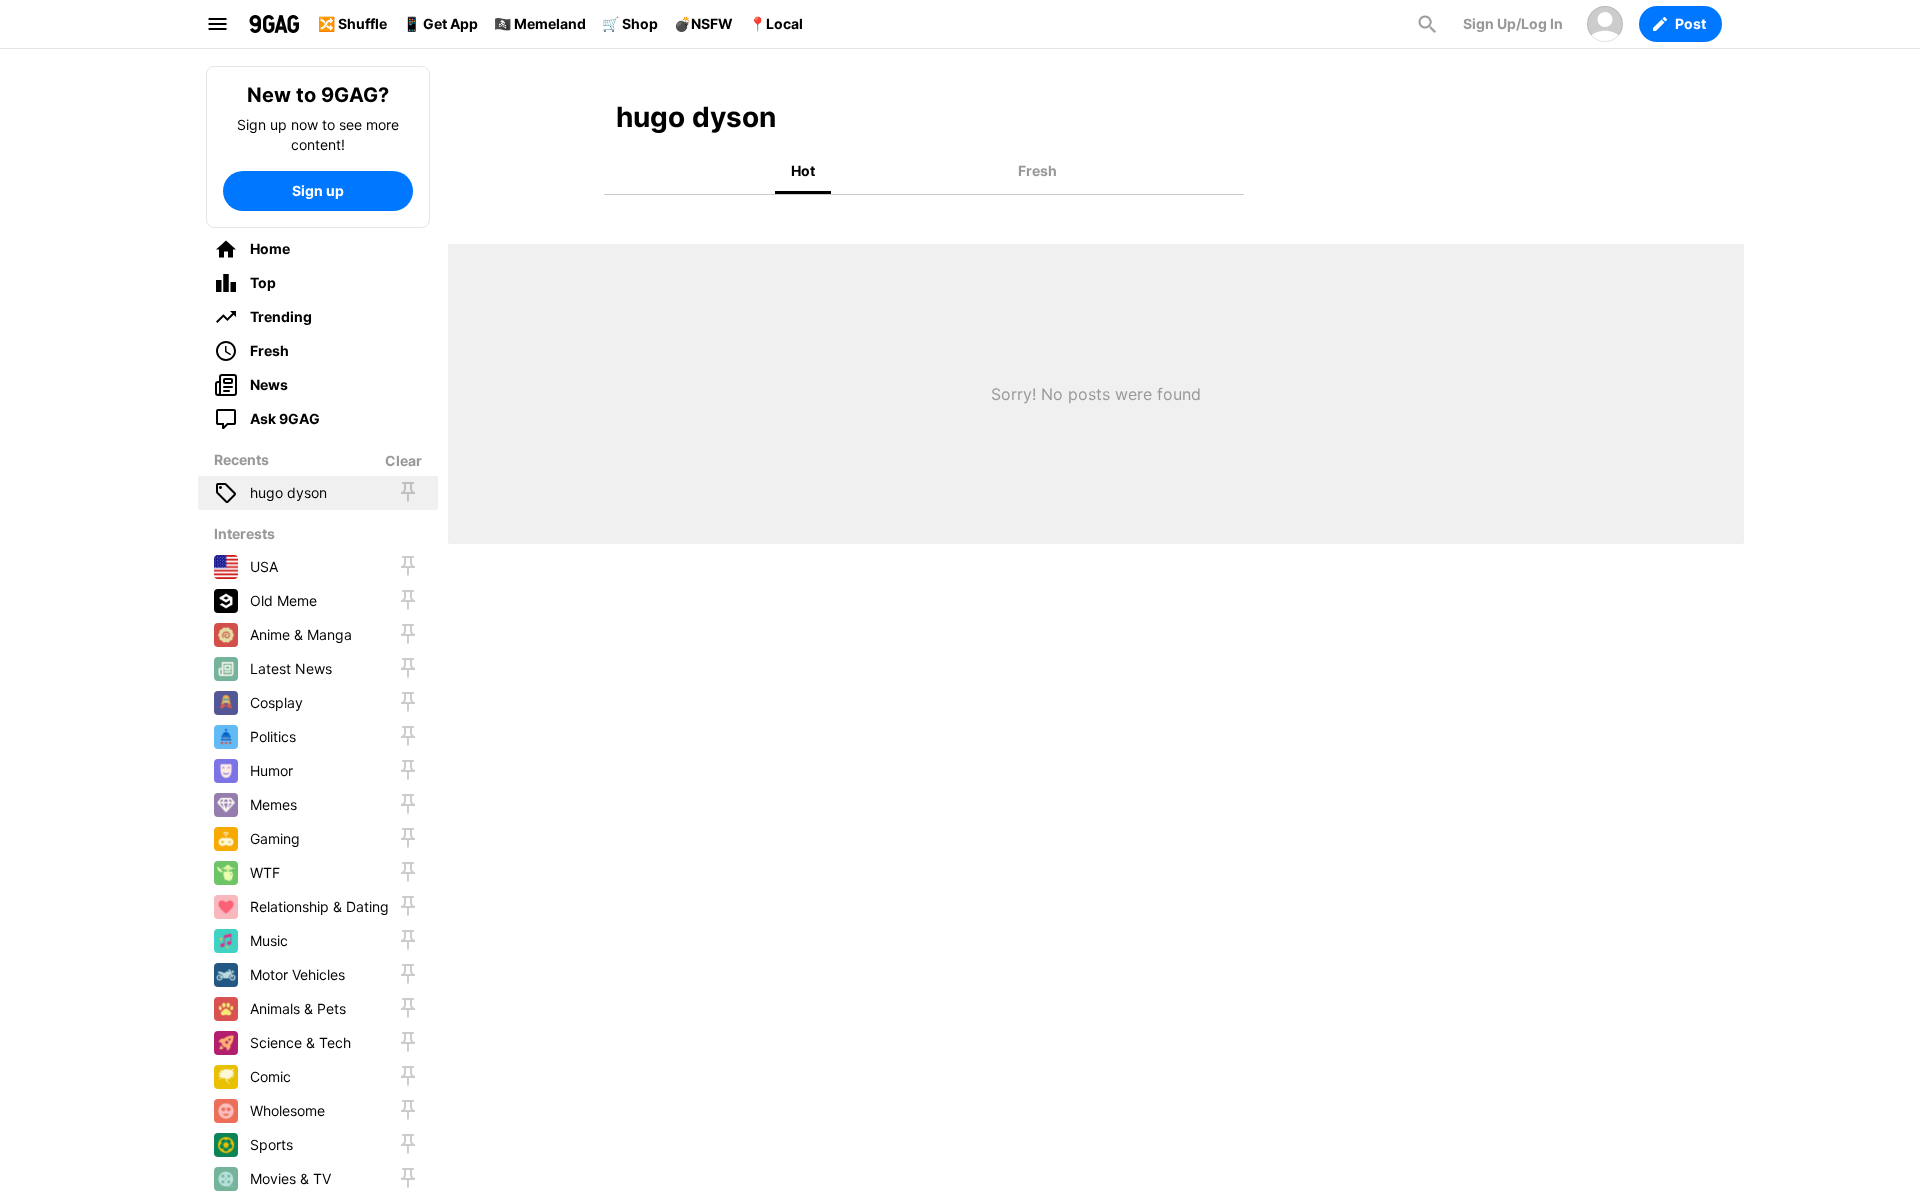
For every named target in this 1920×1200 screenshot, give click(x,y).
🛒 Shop (630, 23)
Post (1690, 23)
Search (1427, 24)
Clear (403, 460)
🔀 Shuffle (352, 23)
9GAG (274, 24)
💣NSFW (703, 23)
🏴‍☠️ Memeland (540, 23)
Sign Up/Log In (1513, 23)
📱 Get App (440, 23)
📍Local (776, 23)
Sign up (318, 190)
